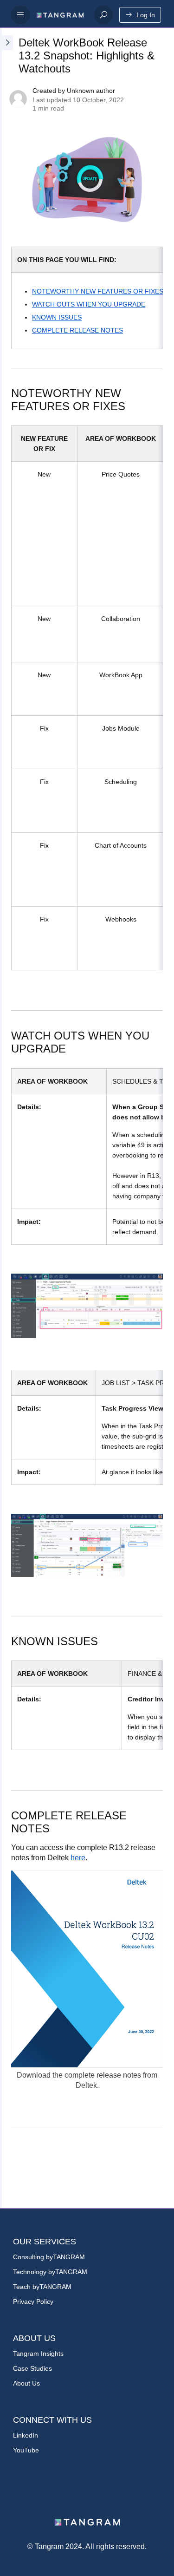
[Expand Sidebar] (6, 1118)
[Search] (103, 15)
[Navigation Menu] (20, 15)
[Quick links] (60, 15)
